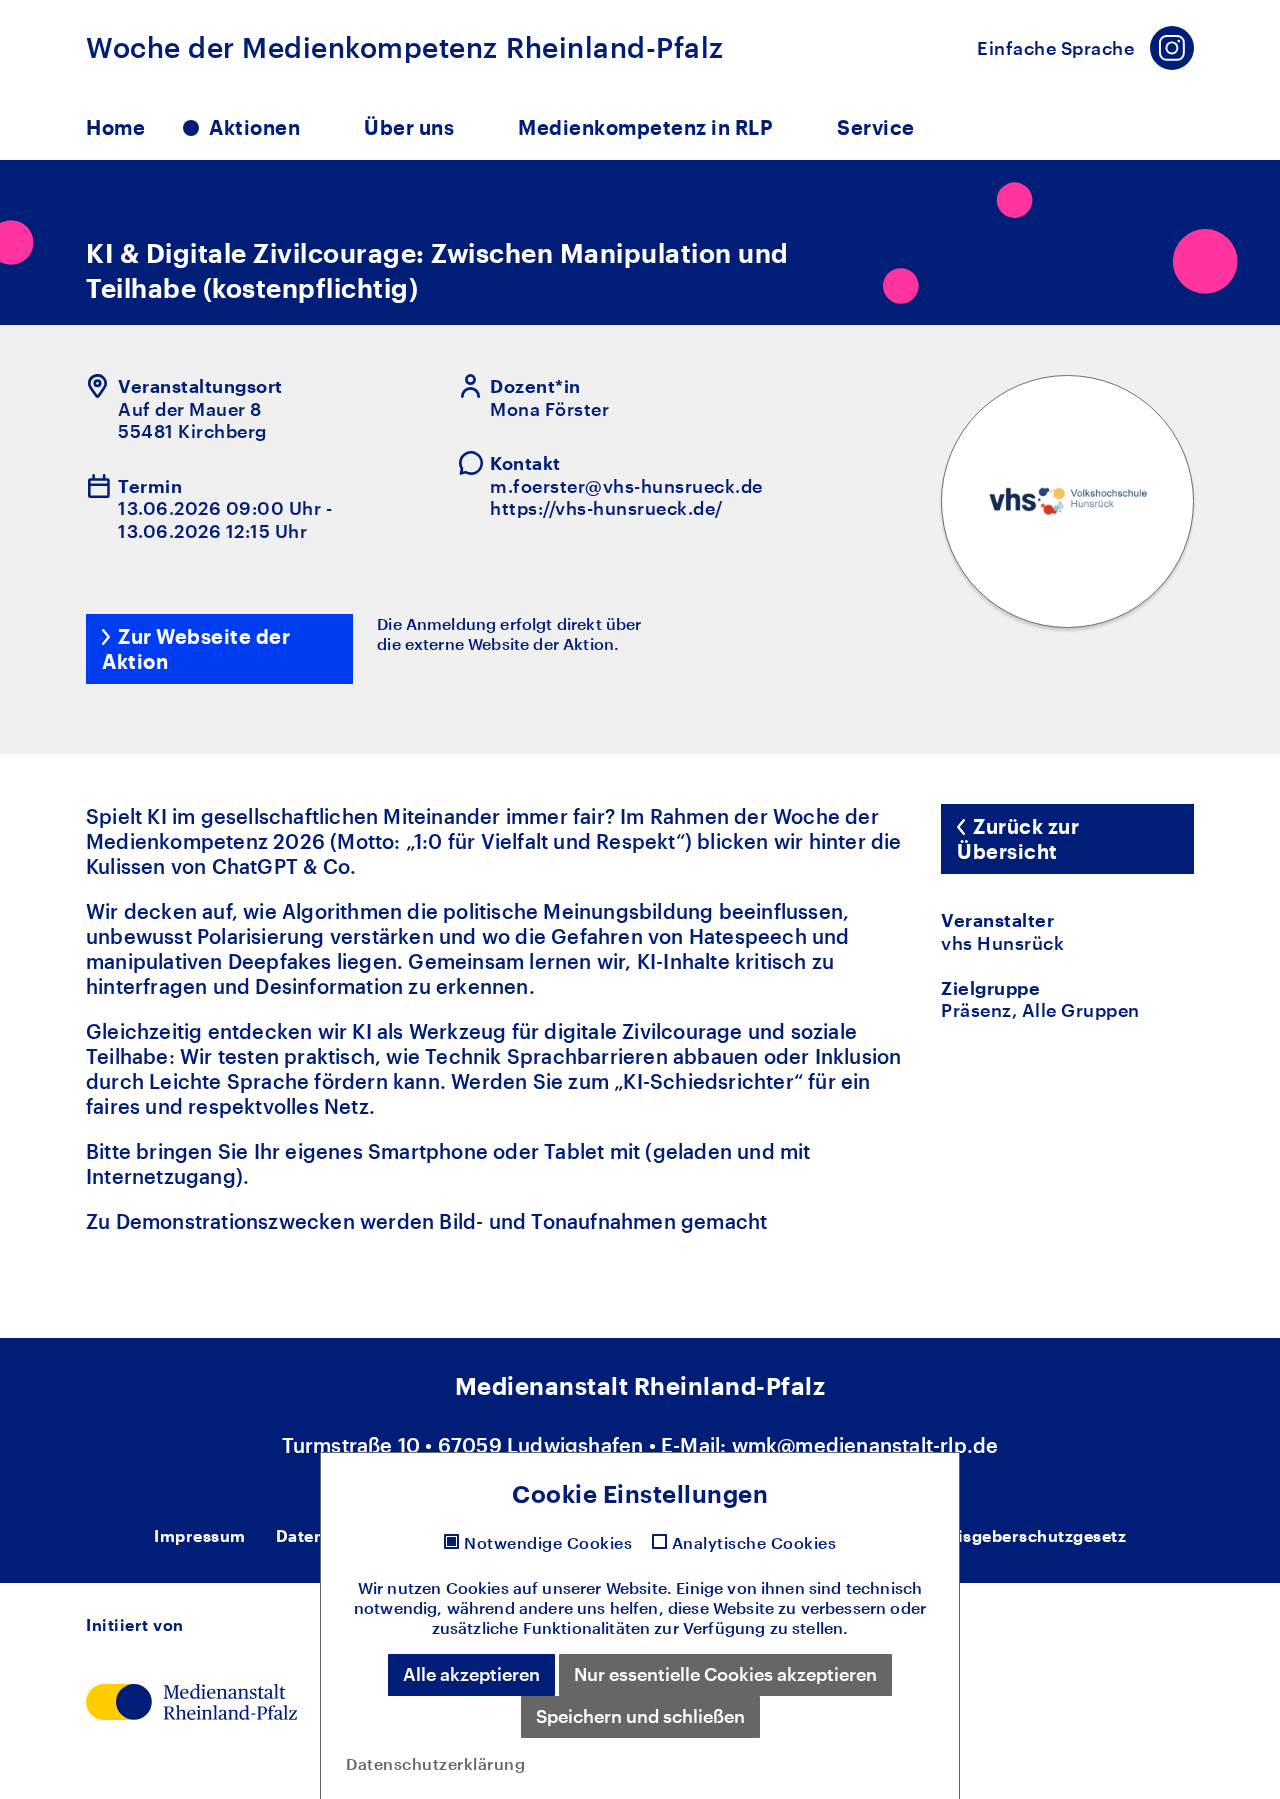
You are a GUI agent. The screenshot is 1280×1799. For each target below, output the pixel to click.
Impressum (200, 1535)
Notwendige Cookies (548, 1543)
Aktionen (254, 127)
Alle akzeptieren (471, 1674)
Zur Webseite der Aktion (196, 648)
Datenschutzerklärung (435, 1763)
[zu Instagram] (1172, 48)
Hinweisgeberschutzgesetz (1016, 1535)
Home (115, 127)
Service (876, 127)
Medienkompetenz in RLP (645, 127)
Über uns (409, 127)
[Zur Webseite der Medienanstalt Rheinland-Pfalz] (191, 1699)
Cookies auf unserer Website (556, 1587)
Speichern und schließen (640, 1716)
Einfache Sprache (1055, 48)
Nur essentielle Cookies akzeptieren (725, 1674)
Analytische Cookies (754, 1543)
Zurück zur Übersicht (1018, 838)
